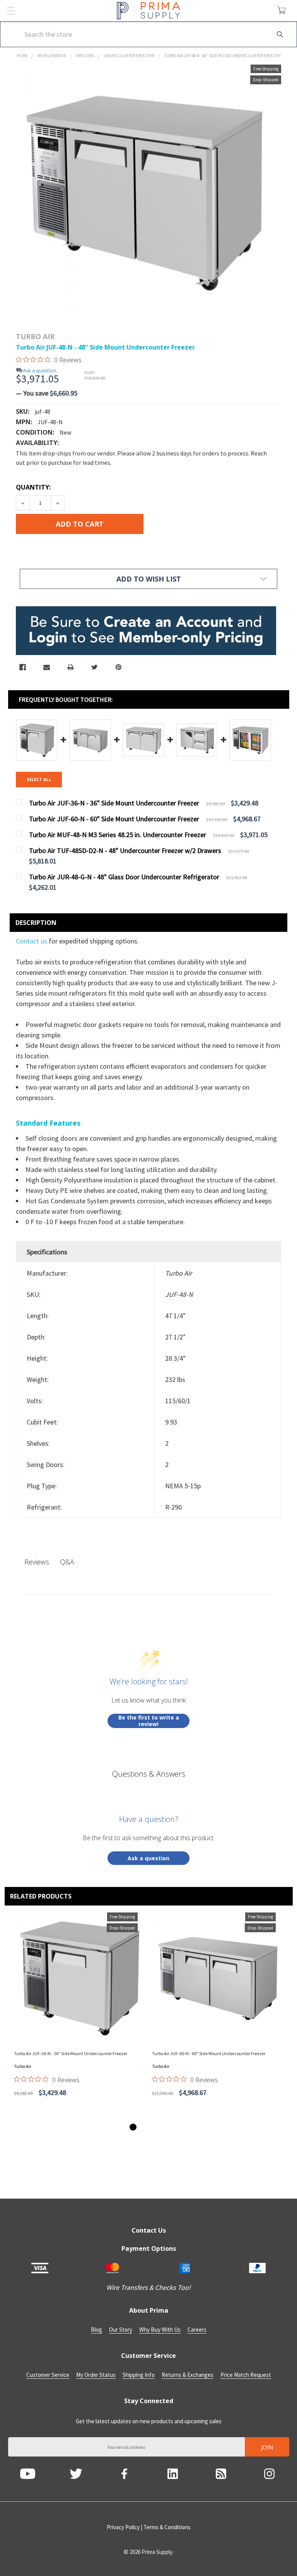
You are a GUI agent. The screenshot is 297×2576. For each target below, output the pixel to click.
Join (267, 2447)
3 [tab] (148, 2127)
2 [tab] (141, 2127)
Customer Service (48, 2375)
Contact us (32, 941)
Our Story (121, 2329)
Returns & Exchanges (188, 2375)
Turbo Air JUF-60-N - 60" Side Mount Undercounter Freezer (209, 2053)
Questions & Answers (149, 1774)
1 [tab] (133, 2127)
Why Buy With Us (160, 2329)
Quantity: (33, 487)
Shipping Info (139, 2375)
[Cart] (283, 10)
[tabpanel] (80, 2015)
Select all (39, 779)
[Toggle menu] (11, 11)
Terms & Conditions (167, 2527)
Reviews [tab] (37, 1562)
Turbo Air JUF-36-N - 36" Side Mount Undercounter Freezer (71, 2053)
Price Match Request (246, 2375)
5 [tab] (164, 2127)
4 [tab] (156, 2127)
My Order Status (96, 2375)
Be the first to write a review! (149, 1721)
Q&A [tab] (67, 1562)
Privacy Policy (123, 2527)
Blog (96, 2329)
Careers (197, 2329)
